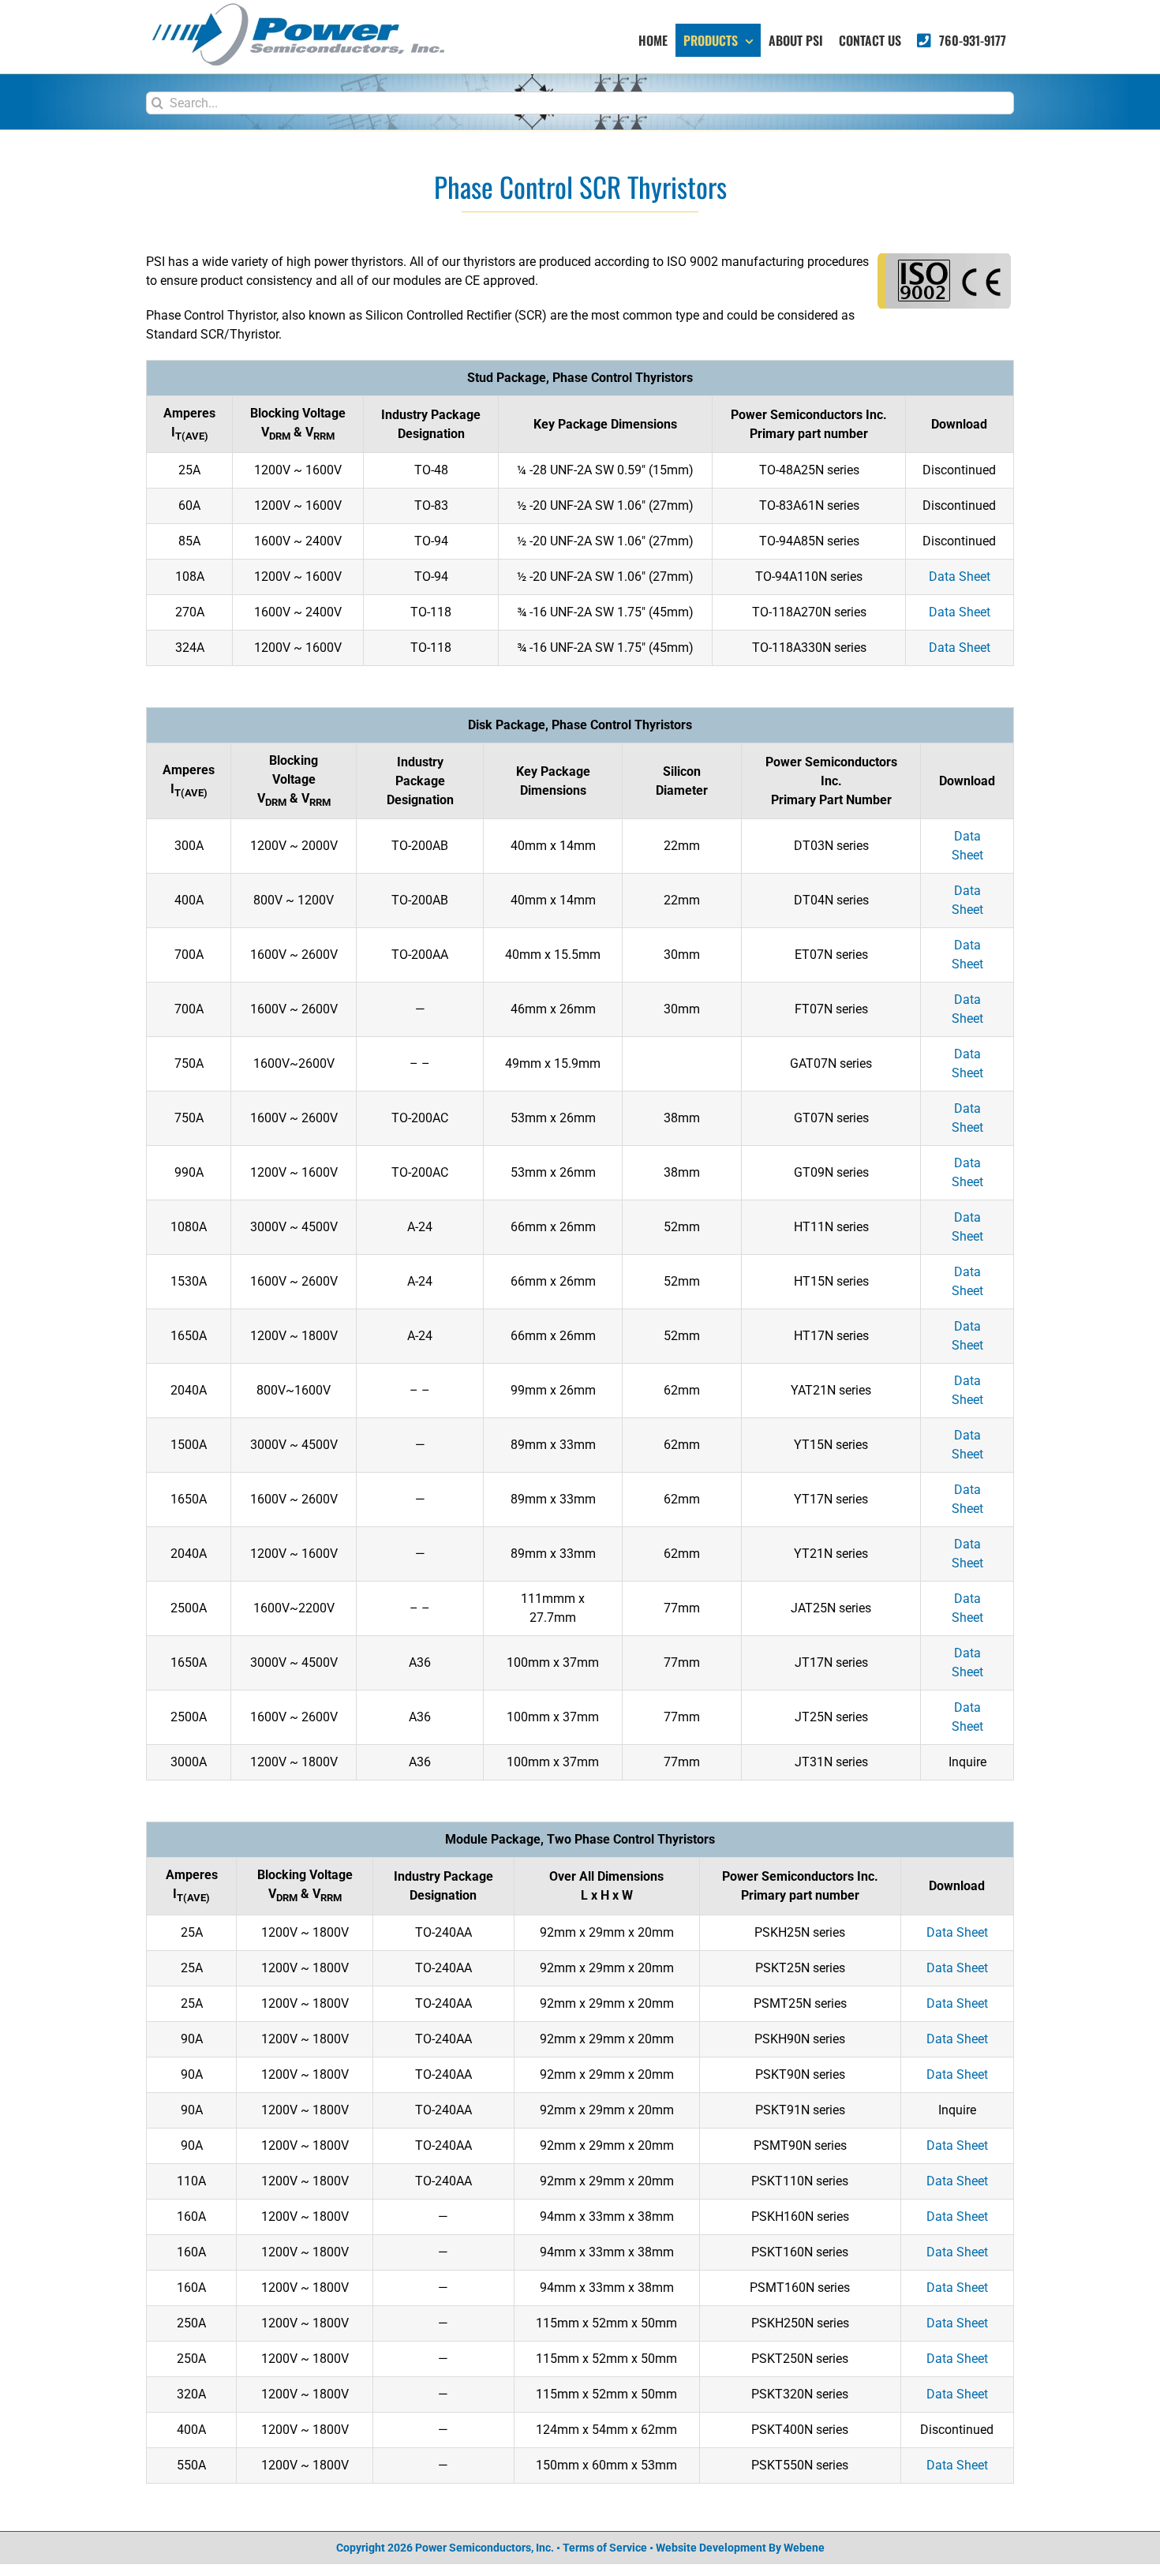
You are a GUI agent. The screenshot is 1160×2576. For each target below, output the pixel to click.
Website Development (711, 2548)
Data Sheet (960, 577)
